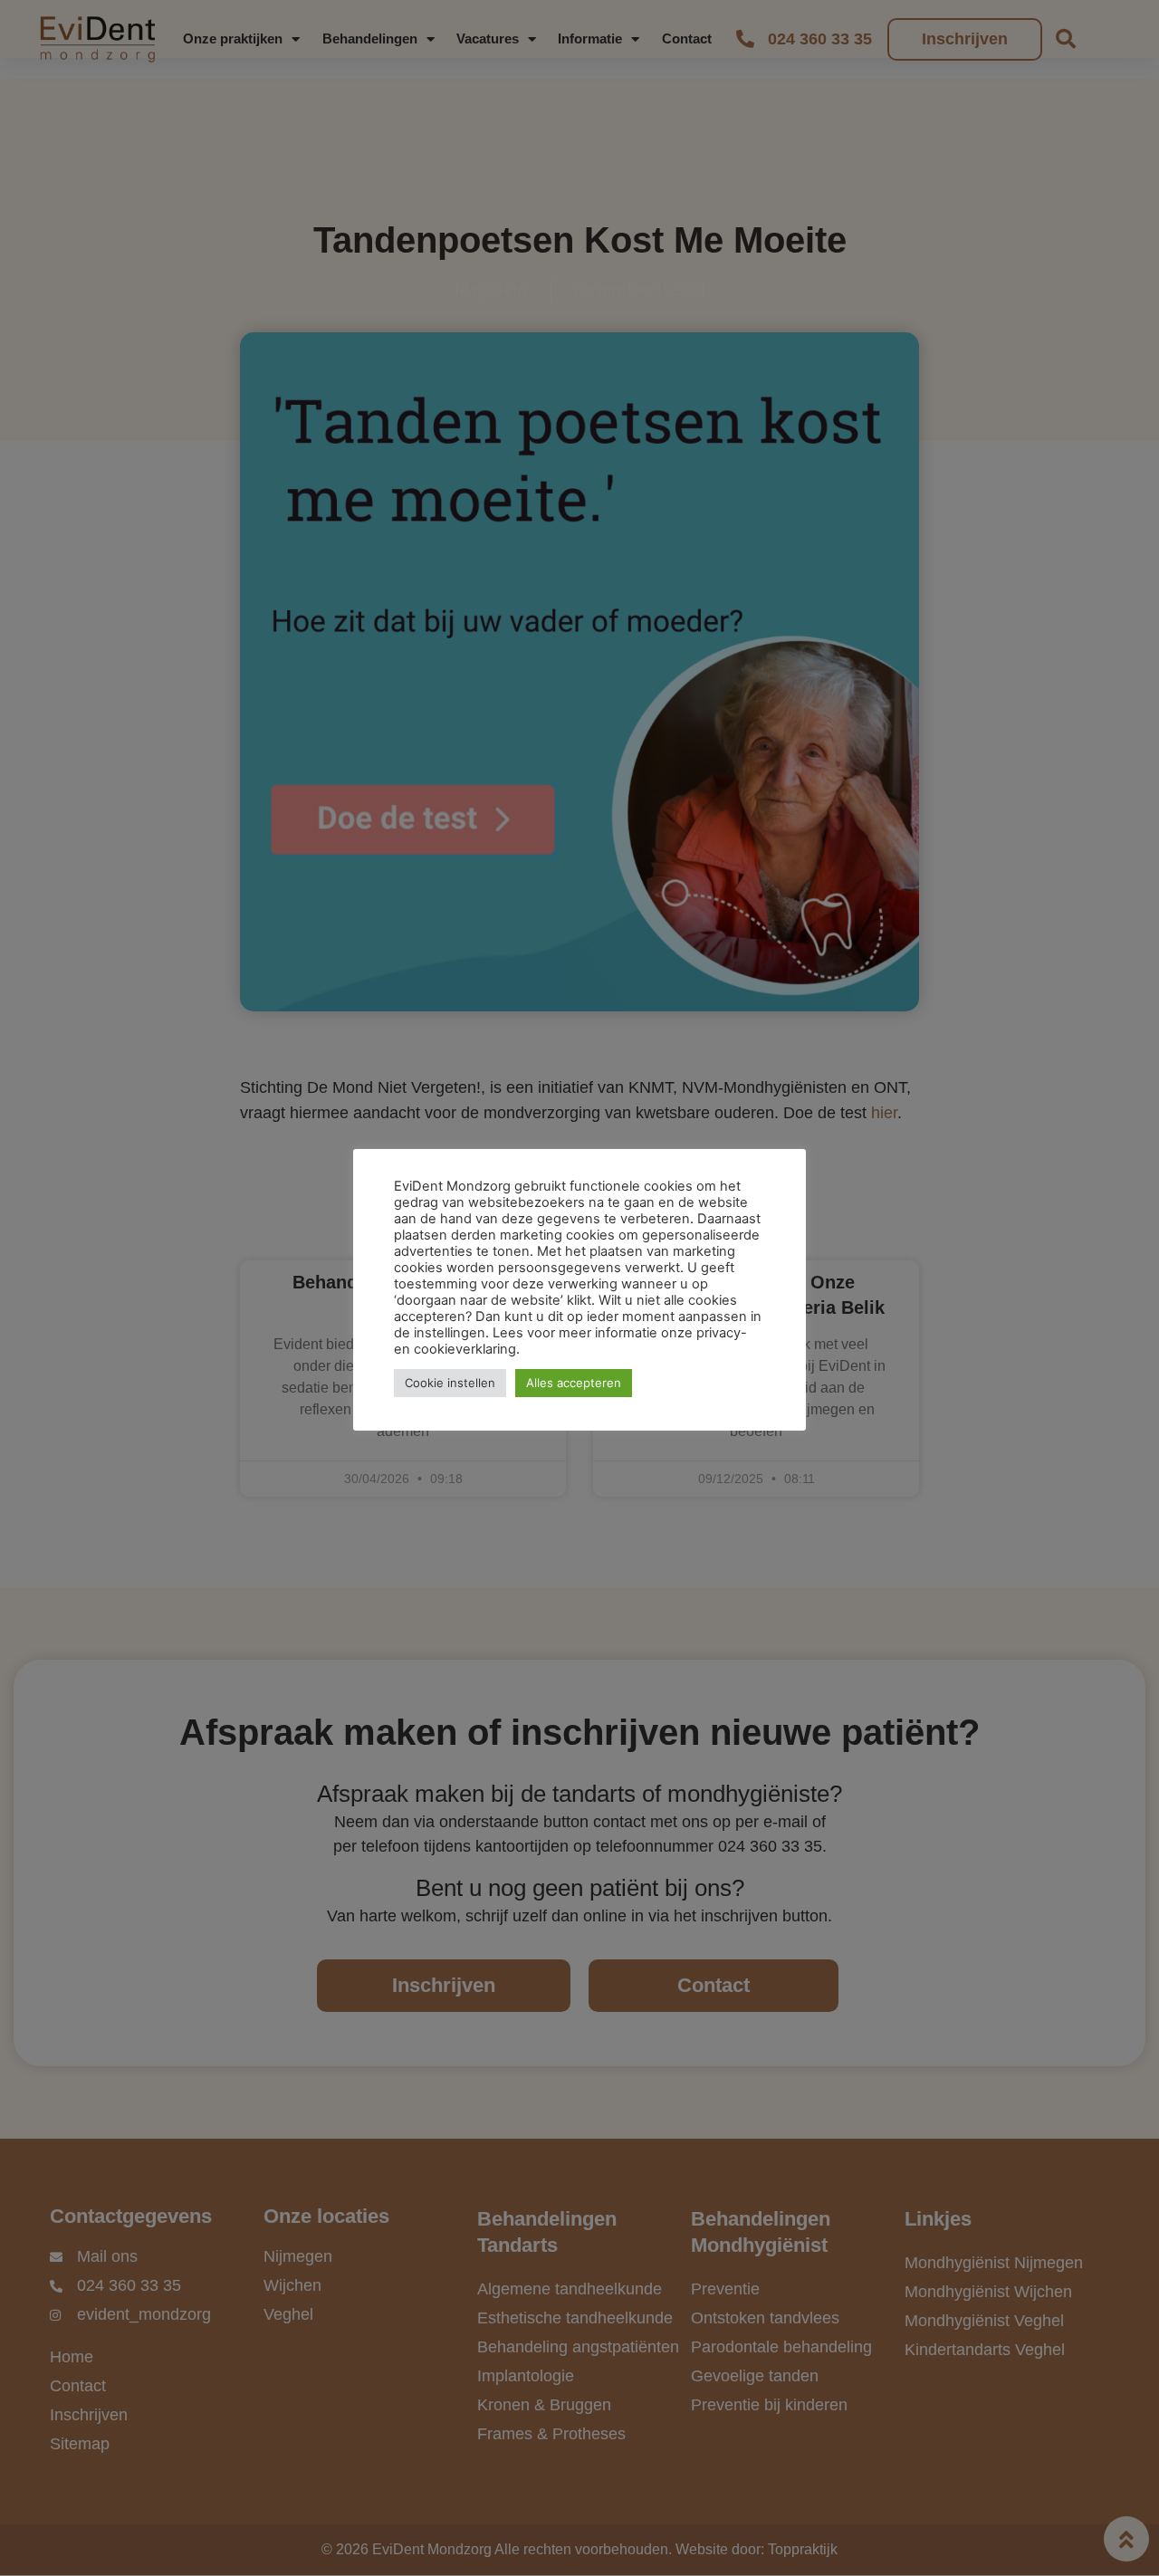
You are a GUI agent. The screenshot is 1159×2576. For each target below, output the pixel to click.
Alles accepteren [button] (574, 1383)
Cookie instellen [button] (450, 1383)
